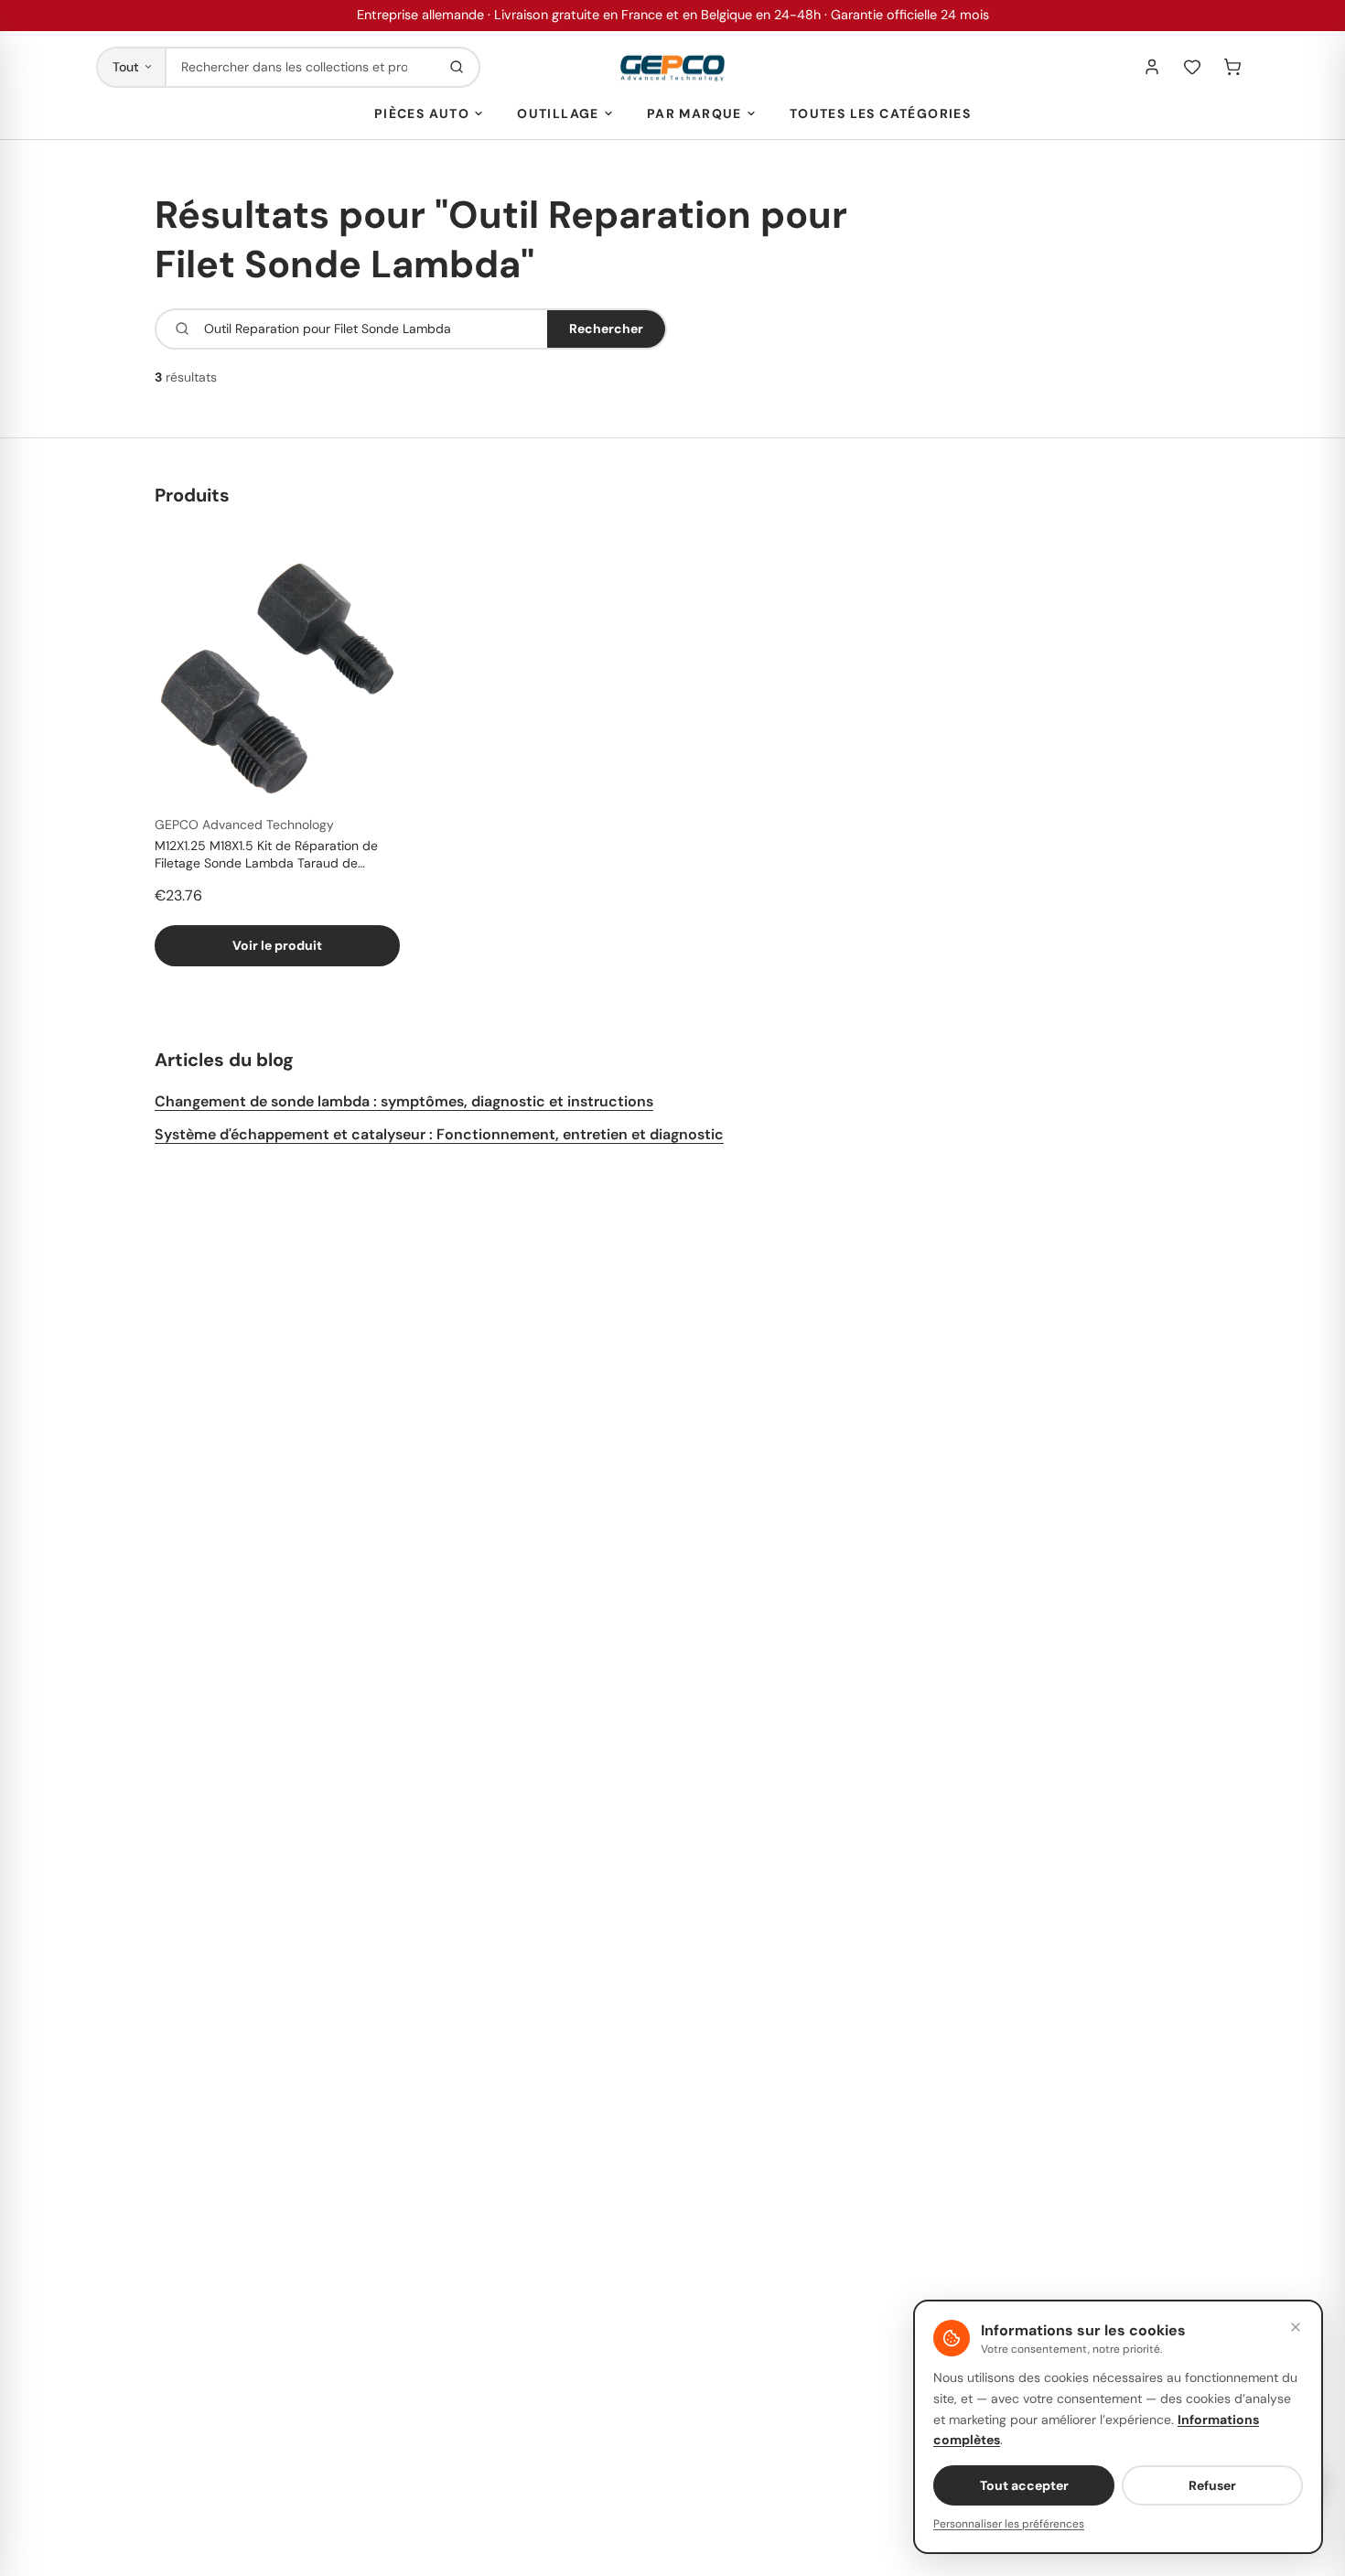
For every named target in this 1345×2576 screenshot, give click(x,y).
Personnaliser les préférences (1009, 2524)
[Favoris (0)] (1192, 67)
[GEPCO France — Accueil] (672, 67)
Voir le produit (277, 945)
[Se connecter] (1152, 67)
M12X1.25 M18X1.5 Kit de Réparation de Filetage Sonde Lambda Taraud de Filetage (266, 856)
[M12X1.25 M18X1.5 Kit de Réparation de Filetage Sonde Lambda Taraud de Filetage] (277, 678)
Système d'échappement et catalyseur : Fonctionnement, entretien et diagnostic (439, 1134)
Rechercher (606, 329)
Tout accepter (1024, 2485)
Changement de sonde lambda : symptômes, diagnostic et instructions (404, 1101)
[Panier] (1232, 67)
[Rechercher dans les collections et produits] (457, 67)
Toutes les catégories (880, 113)
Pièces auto (422, 113)
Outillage (558, 113)
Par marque (694, 113)
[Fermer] (1296, 2327)
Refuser (1212, 2485)
